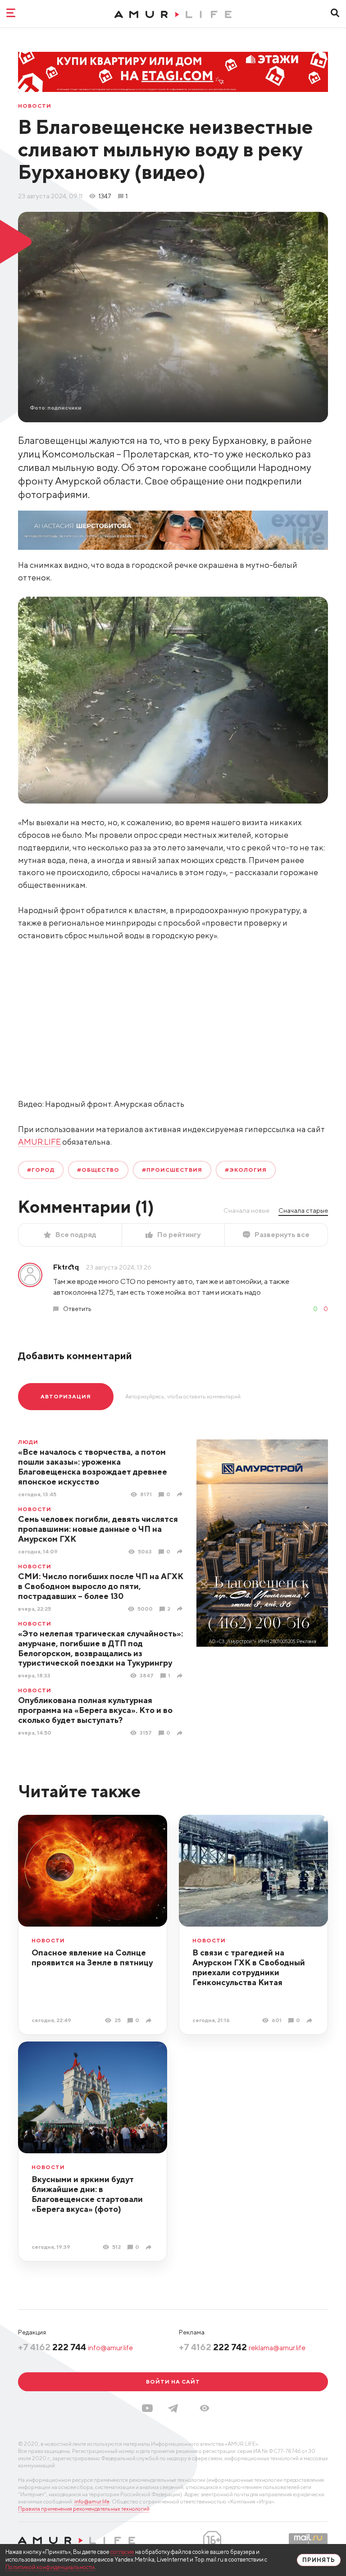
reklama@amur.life (277, 2348)
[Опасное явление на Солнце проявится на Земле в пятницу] (150, 2021)
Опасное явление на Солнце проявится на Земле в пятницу (92, 1957)
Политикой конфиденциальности (50, 2567)
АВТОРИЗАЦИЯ (66, 1396)
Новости (35, 106)
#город (41, 1170)
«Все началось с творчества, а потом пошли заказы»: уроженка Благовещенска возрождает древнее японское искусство (93, 1467)
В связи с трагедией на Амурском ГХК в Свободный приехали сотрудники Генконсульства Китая (249, 1967)
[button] (205, 2408)
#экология (246, 1170)
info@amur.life (110, 2348)
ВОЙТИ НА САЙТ (173, 2382)
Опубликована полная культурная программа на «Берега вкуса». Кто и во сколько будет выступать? (95, 1710)
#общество (98, 1170)
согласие (122, 2552)
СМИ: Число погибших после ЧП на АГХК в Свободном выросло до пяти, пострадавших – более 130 (101, 1586)
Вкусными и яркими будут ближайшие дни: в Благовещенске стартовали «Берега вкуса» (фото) (87, 2194)
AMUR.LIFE (39, 1142)
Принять (319, 2560)
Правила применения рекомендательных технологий (84, 2509)
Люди (28, 1442)
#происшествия (172, 1170)
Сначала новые (246, 1210)
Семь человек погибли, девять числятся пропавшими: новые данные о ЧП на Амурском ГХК (98, 1529)
